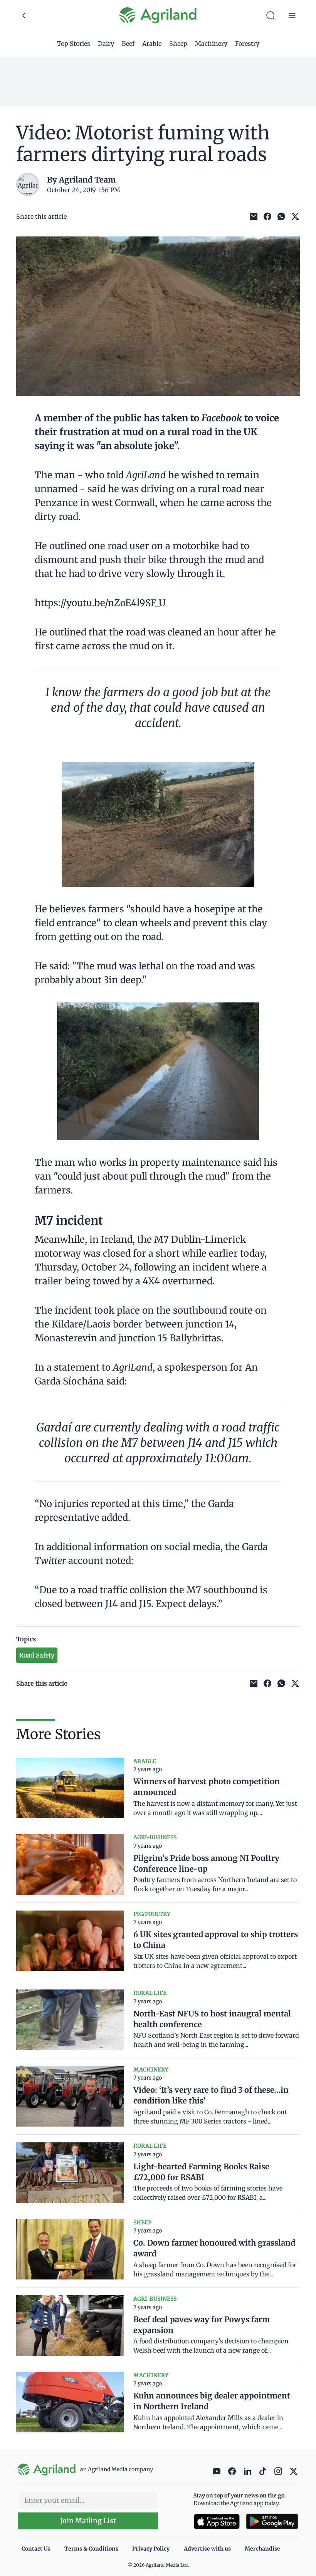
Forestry (247, 44)
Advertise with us (207, 2549)
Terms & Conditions (91, 2549)
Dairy (106, 44)
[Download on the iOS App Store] (217, 2522)
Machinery (211, 44)
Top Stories (74, 44)
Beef (128, 44)
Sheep (178, 44)
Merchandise (262, 2549)
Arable (152, 44)
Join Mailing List (88, 2521)
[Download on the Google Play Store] (272, 2522)
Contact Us (36, 2549)
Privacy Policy (151, 2549)
